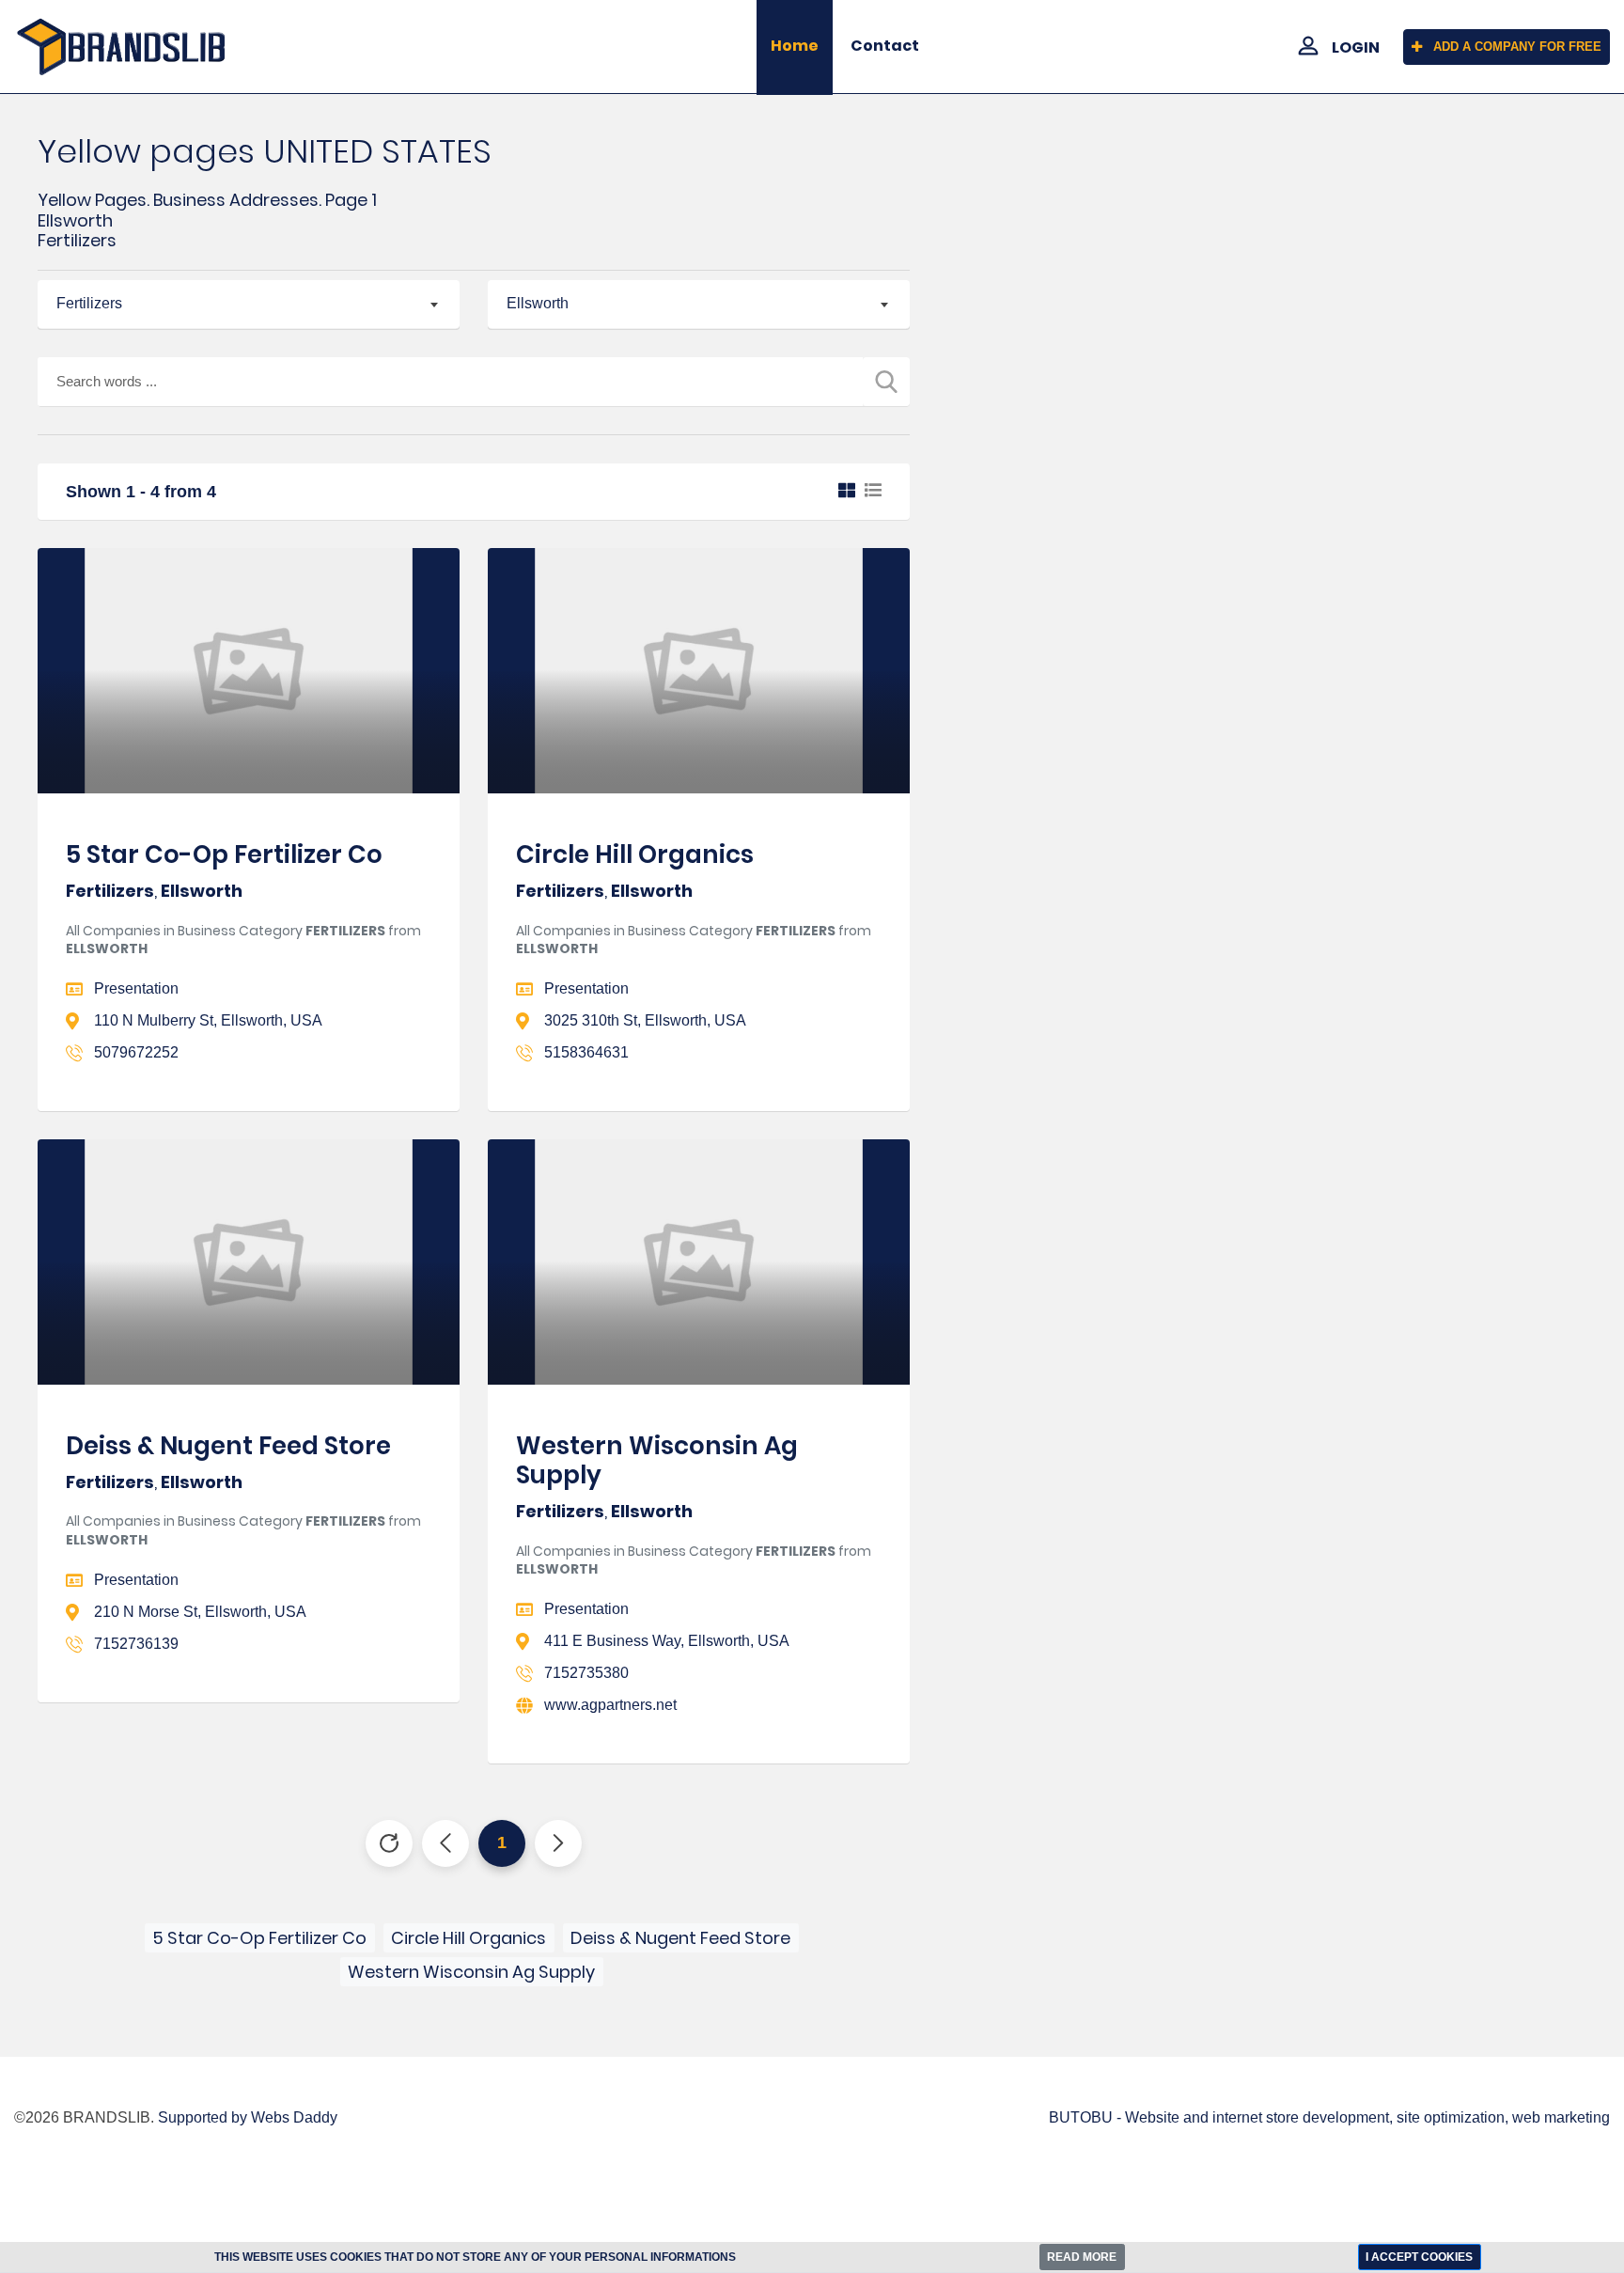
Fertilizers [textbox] (89, 303)
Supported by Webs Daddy (248, 2117)
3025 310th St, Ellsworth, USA (645, 1020)
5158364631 (586, 1052)
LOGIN (1356, 47)
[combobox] (249, 305)
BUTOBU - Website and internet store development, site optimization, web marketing (1329, 2117)
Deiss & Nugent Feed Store (228, 1446)
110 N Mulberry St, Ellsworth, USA (208, 1020)
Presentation (136, 988)
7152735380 (586, 1673)
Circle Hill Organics (635, 854)
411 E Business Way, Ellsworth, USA (667, 1641)
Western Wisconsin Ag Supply (657, 1460)
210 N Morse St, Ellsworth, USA (200, 1612)
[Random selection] (389, 1843)
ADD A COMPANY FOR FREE (1517, 47)
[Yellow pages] (135, 47)
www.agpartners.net (610, 1705)
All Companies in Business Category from (243, 940)
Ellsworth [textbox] (538, 303)
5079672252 (136, 1052)
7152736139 (136, 1644)
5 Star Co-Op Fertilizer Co (224, 854)
